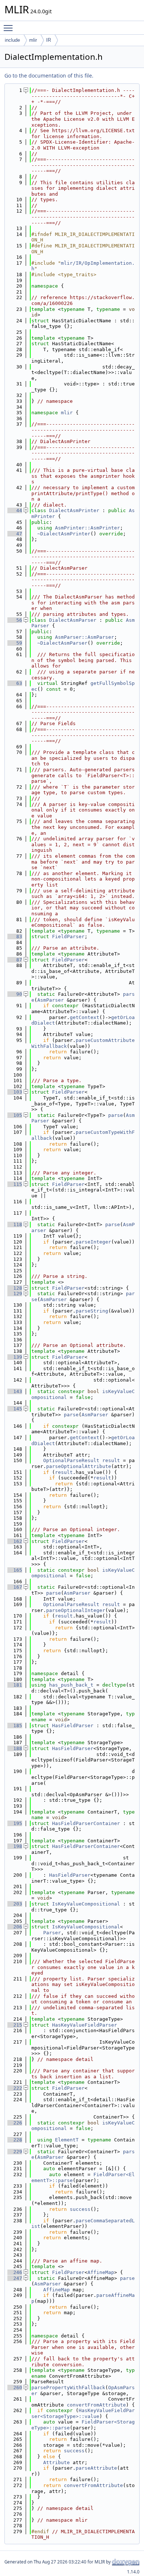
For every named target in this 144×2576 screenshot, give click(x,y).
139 (15, 1357)
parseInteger (93, 1242)
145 (15, 1409)
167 (15, 1587)
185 (15, 1726)
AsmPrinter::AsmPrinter (88, 528)
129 (15, 1294)
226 (15, 2123)
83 (15, 937)
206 (15, 1927)
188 (15, 1748)
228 (15, 2140)
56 (15, 620)
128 (15, 1288)
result (111, 1460)
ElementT (67, 2140)
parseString (92, 1311)
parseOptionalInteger (76, 1610)
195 (15, 1823)
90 (15, 994)
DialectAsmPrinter (74, 510)
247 (15, 2278)
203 (15, 1904)
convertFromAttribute (96, 2405)
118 (15, 1224)
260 (15, 2388)
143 (15, 1391)
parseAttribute (96, 2468)
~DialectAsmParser (62, 643)
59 (15, 643)
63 (15, 683)
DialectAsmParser (73, 620)
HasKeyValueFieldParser (85, 2025)
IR (49, 40)
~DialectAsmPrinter (64, 534)
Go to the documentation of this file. (49, 76)
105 (15, 1115)
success (80, 2209)
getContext (85, 1017)
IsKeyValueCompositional (86, 1904)
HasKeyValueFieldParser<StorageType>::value (83, 2413)
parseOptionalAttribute (79, 1466)
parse (116, 1115)
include (12, 40)
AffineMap (101, 2272)
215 (15, 2025)
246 (15, 2272)
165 (15, 1570)
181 (15, 1685)
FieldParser (68, 937)
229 (15, 2152)
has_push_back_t (71, 1685)
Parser (52, 1933)
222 (15, 2088)
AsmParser (51, 1000)
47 (15, 534)
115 (15, 1184)
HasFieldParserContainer (86, 1823)
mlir (33, 40)
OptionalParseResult (71, 1460)
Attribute (56, 2462)
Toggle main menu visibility (10, 28)
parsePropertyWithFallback (68, 2388)
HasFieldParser (73, 1726)
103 (15, 1092)
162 (15, 1541)
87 (15, 960)
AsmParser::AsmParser (85, 637)
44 (15, 510)
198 (15, 1846)
